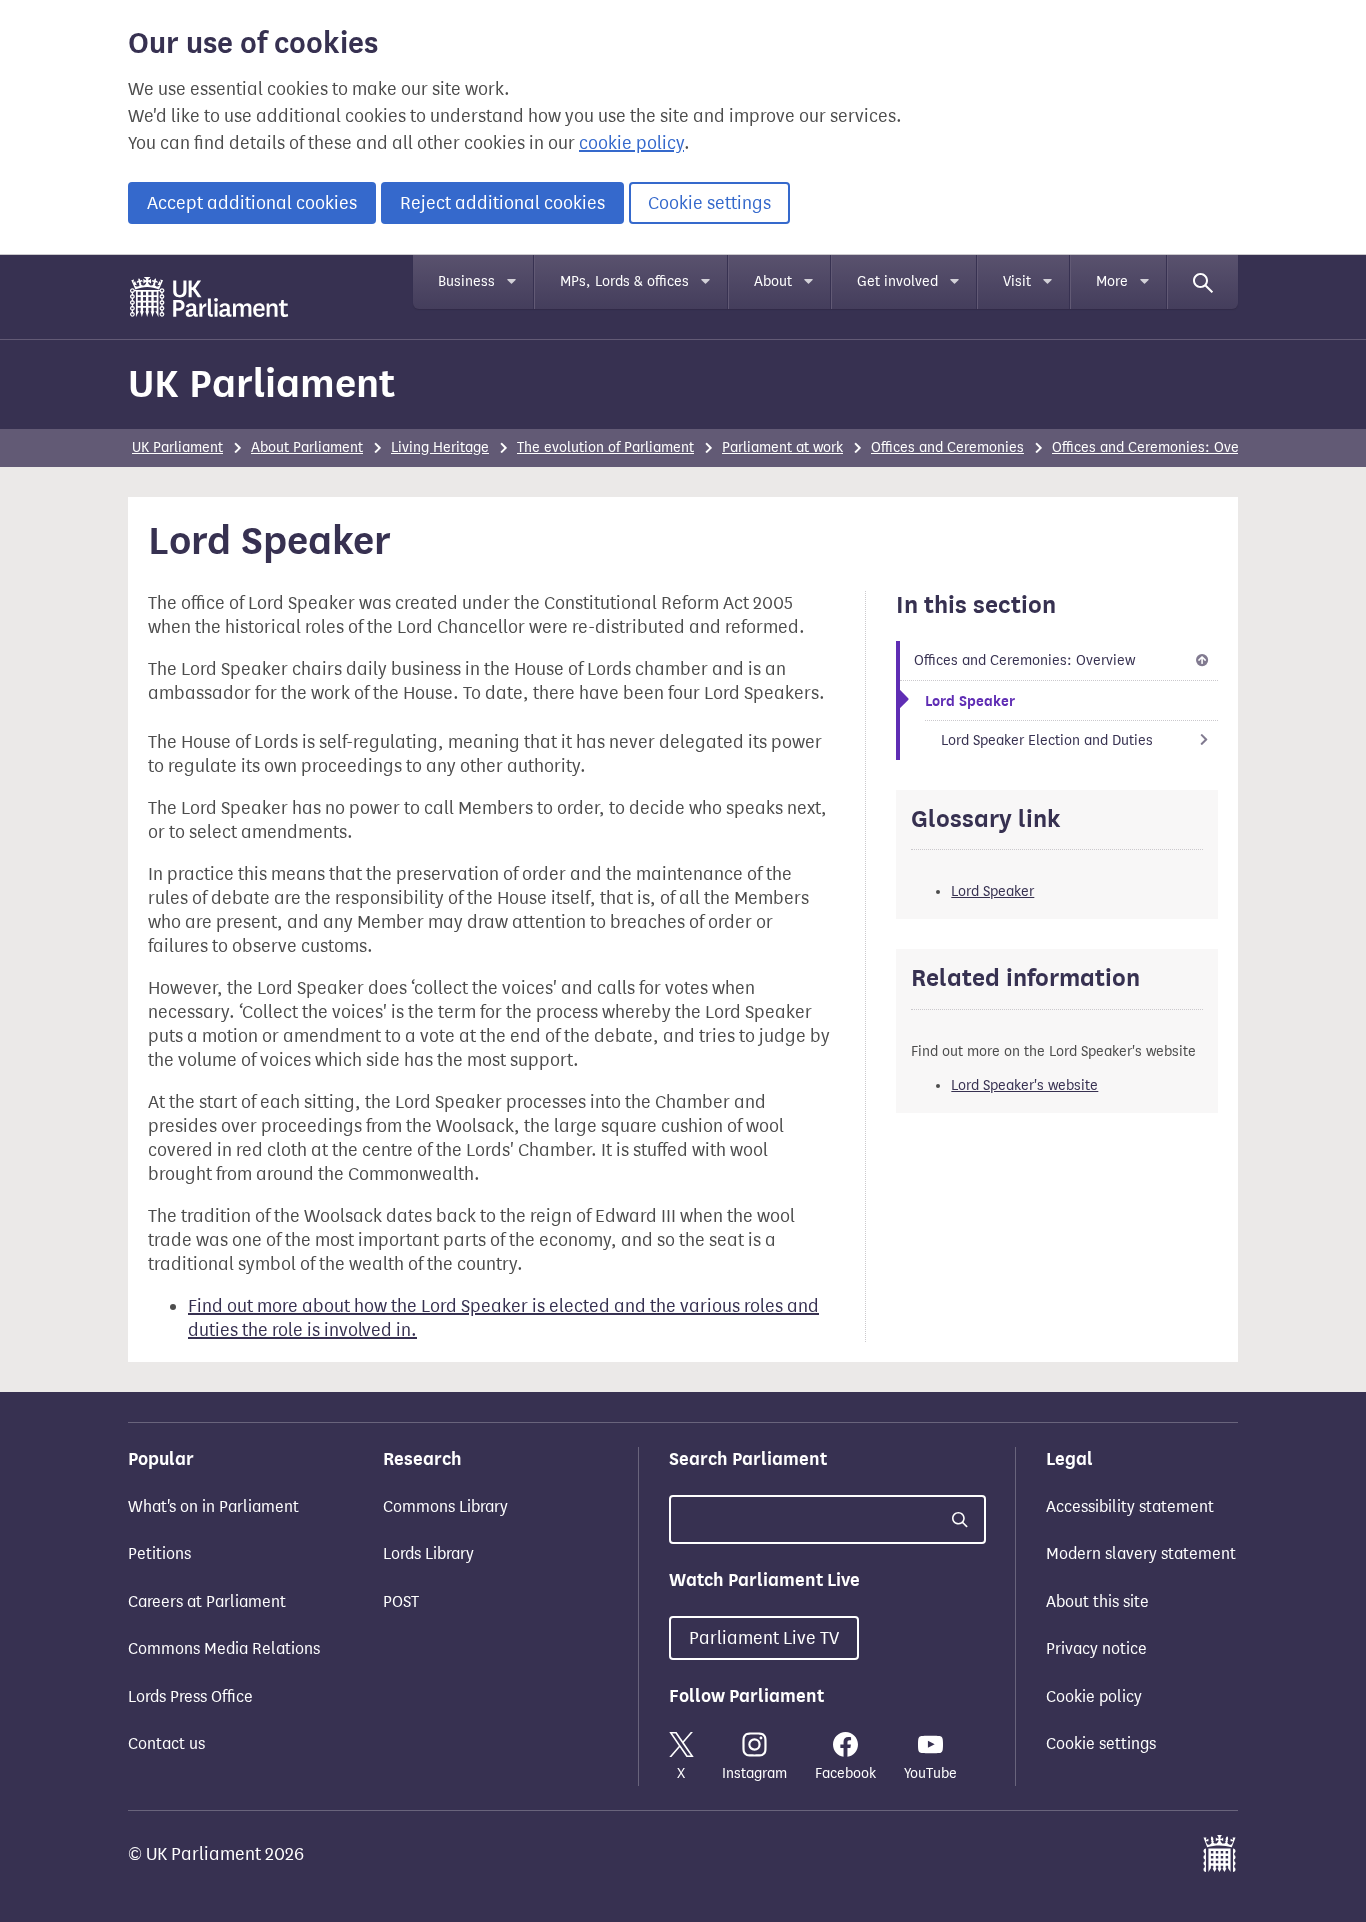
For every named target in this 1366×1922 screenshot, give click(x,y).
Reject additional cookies (502, 203)
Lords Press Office (190, 1696)
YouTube (930, 1773)
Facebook (845, 1773)
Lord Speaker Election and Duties (1047, 740)
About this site (1097, 1601)
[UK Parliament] (209, 297)
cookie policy (631, 143)
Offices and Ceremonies (947, 447)
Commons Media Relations (224, 1648)
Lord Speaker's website (1024, 1085)
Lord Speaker (992, 891)
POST (401, 1601)
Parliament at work (782, 447)
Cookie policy (1094, 1696)
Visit (1017, 281)
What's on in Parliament (213, 1506)
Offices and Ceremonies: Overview (1162, 447)
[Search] (1203, 282)
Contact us (166, 1743)
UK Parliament (261, 383)
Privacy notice (1096, 1648)
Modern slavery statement (1141, 1553)
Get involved (897, 281)
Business (466, 281)
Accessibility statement (1130, 1506)
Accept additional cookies (252, 203)
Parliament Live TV (764, 1638)
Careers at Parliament (207, 1601)
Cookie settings (709, 203)
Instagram (754, 1773)
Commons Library (445, 1506)
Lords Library (428, 1553)
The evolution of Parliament (605, 447)
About (773, 281)
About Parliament (307, 447)
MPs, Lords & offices (624, 281)
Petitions (159, 1553)
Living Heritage (440, 447)
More (1112, 281)
